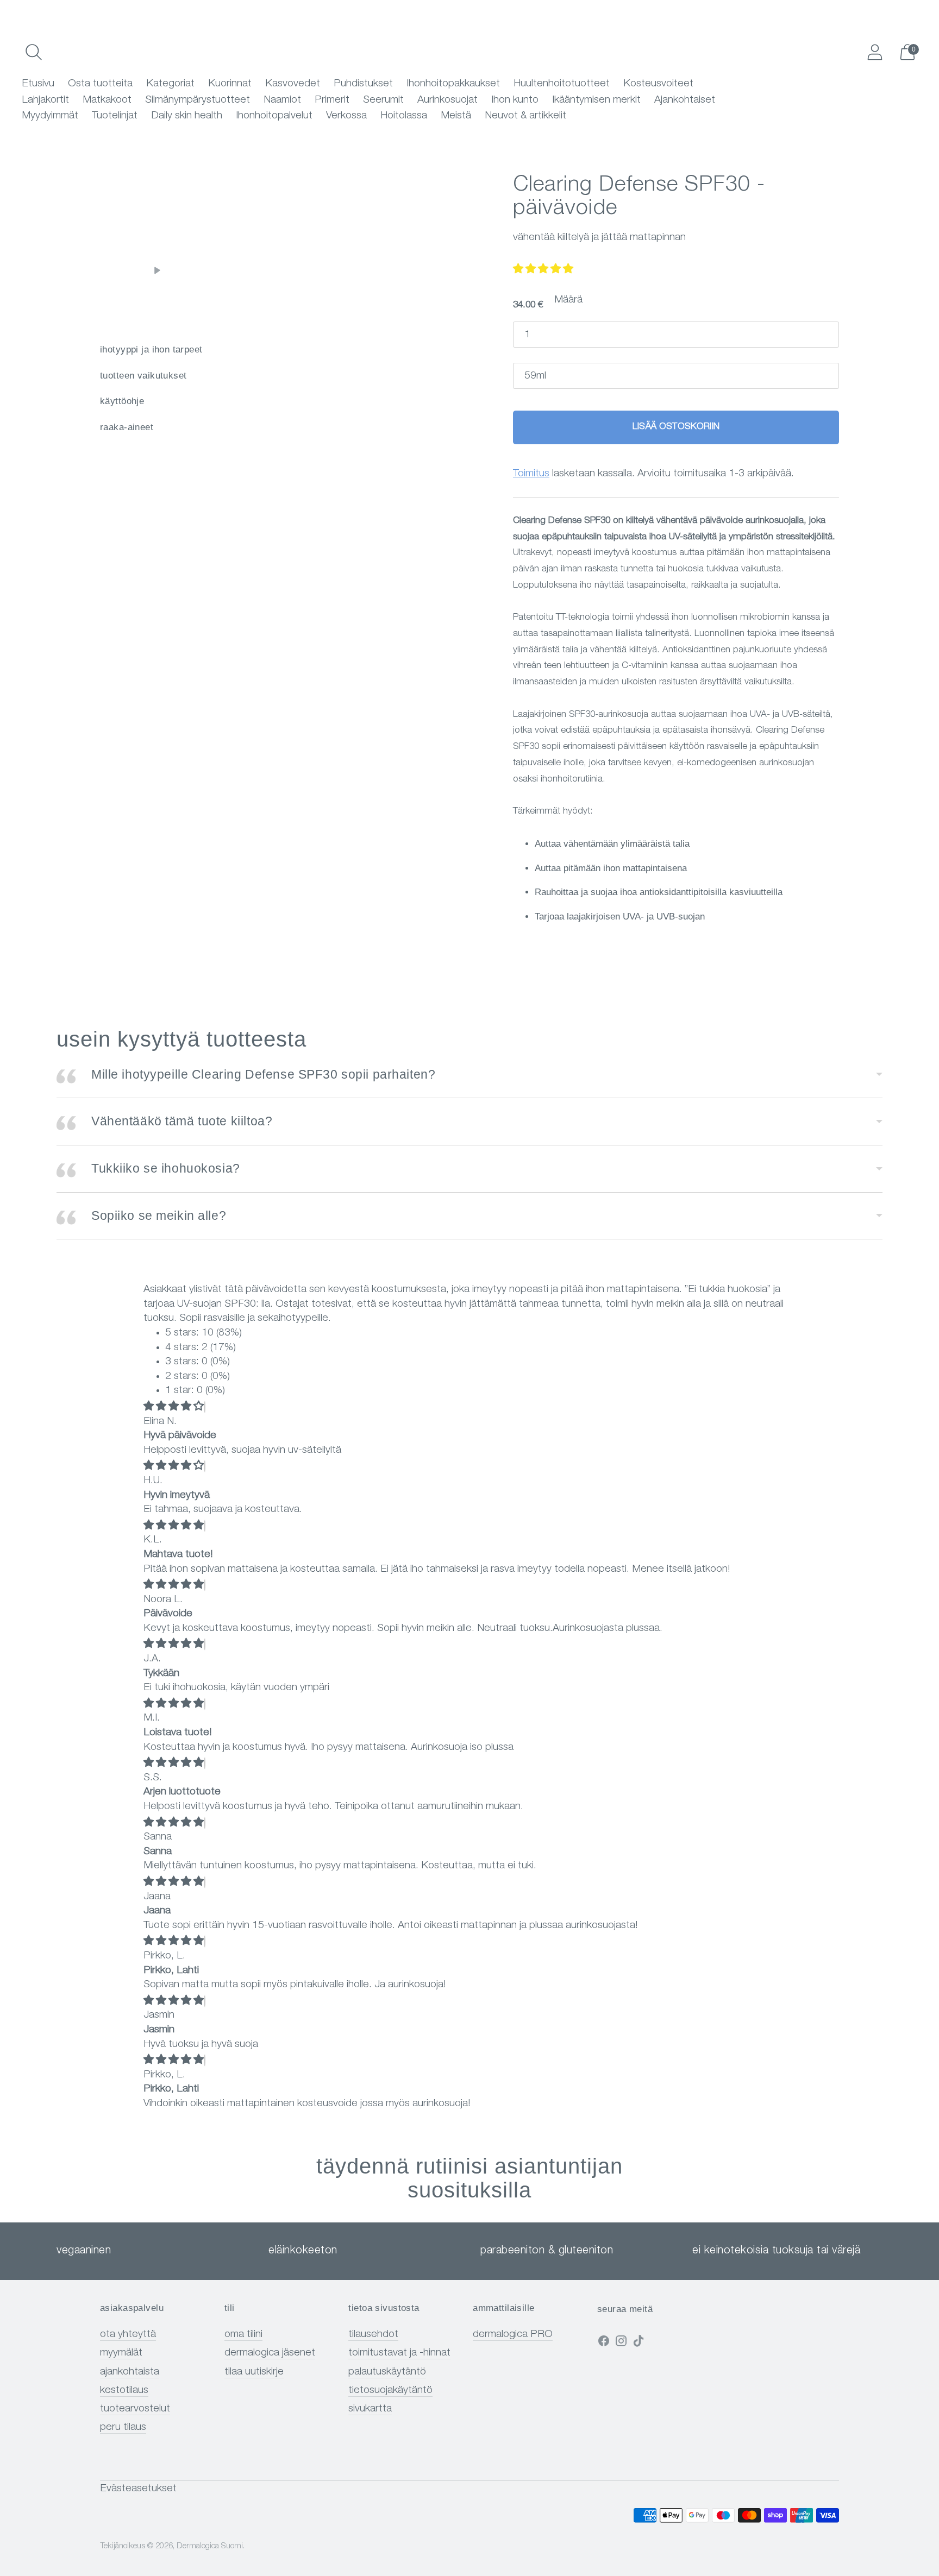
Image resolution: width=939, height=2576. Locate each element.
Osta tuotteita (100, 84)
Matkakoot (107, 100)
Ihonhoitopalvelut (274, 116)
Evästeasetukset (138, 2489)
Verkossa (346, 116)
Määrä (568, 300)
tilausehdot (373, 2335)
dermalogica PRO (513, 2335)
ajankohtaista (130, 2372)
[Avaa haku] (34, 52)
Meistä (456, 116)
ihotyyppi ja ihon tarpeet (151, 349)
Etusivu (38, 84)
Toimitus (531, 474)
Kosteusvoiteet (658, 84)
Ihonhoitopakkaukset (453, 84)
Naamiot (282, 100)
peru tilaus (123, 2427)
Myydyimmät (50, 116)
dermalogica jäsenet (270, 2353)
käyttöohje (122, 401)
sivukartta (370, 2409)
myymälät (121, 2353)
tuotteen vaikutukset (143, 376)
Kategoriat (170, 84)
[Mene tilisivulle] (875, 52)
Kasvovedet (293, 84)
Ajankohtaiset (685, 100)
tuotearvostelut (135, 2409)
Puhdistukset (363, 84)
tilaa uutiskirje (254, 2372)
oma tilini (243, 2335)
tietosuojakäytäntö (390, 2391)
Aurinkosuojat (447, 100)
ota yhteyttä (128, 2335)
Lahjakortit (45, 100)
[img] (174, 1407)
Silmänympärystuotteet (198, 100)
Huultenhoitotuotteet (562, 84)
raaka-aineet (127, 427)
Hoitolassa (404, 116)
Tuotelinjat (115, 116)
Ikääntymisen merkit (596, 100)
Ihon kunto (515, 100)
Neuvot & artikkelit (525, 116)
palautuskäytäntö (387, 2372)
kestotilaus (124, 2391)
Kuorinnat (230, 84)
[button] (543, 270)
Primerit (332, 100)
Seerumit (383, 100)
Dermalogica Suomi (210, 2546)
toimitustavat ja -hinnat (399, 2353)
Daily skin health (187, 116)
